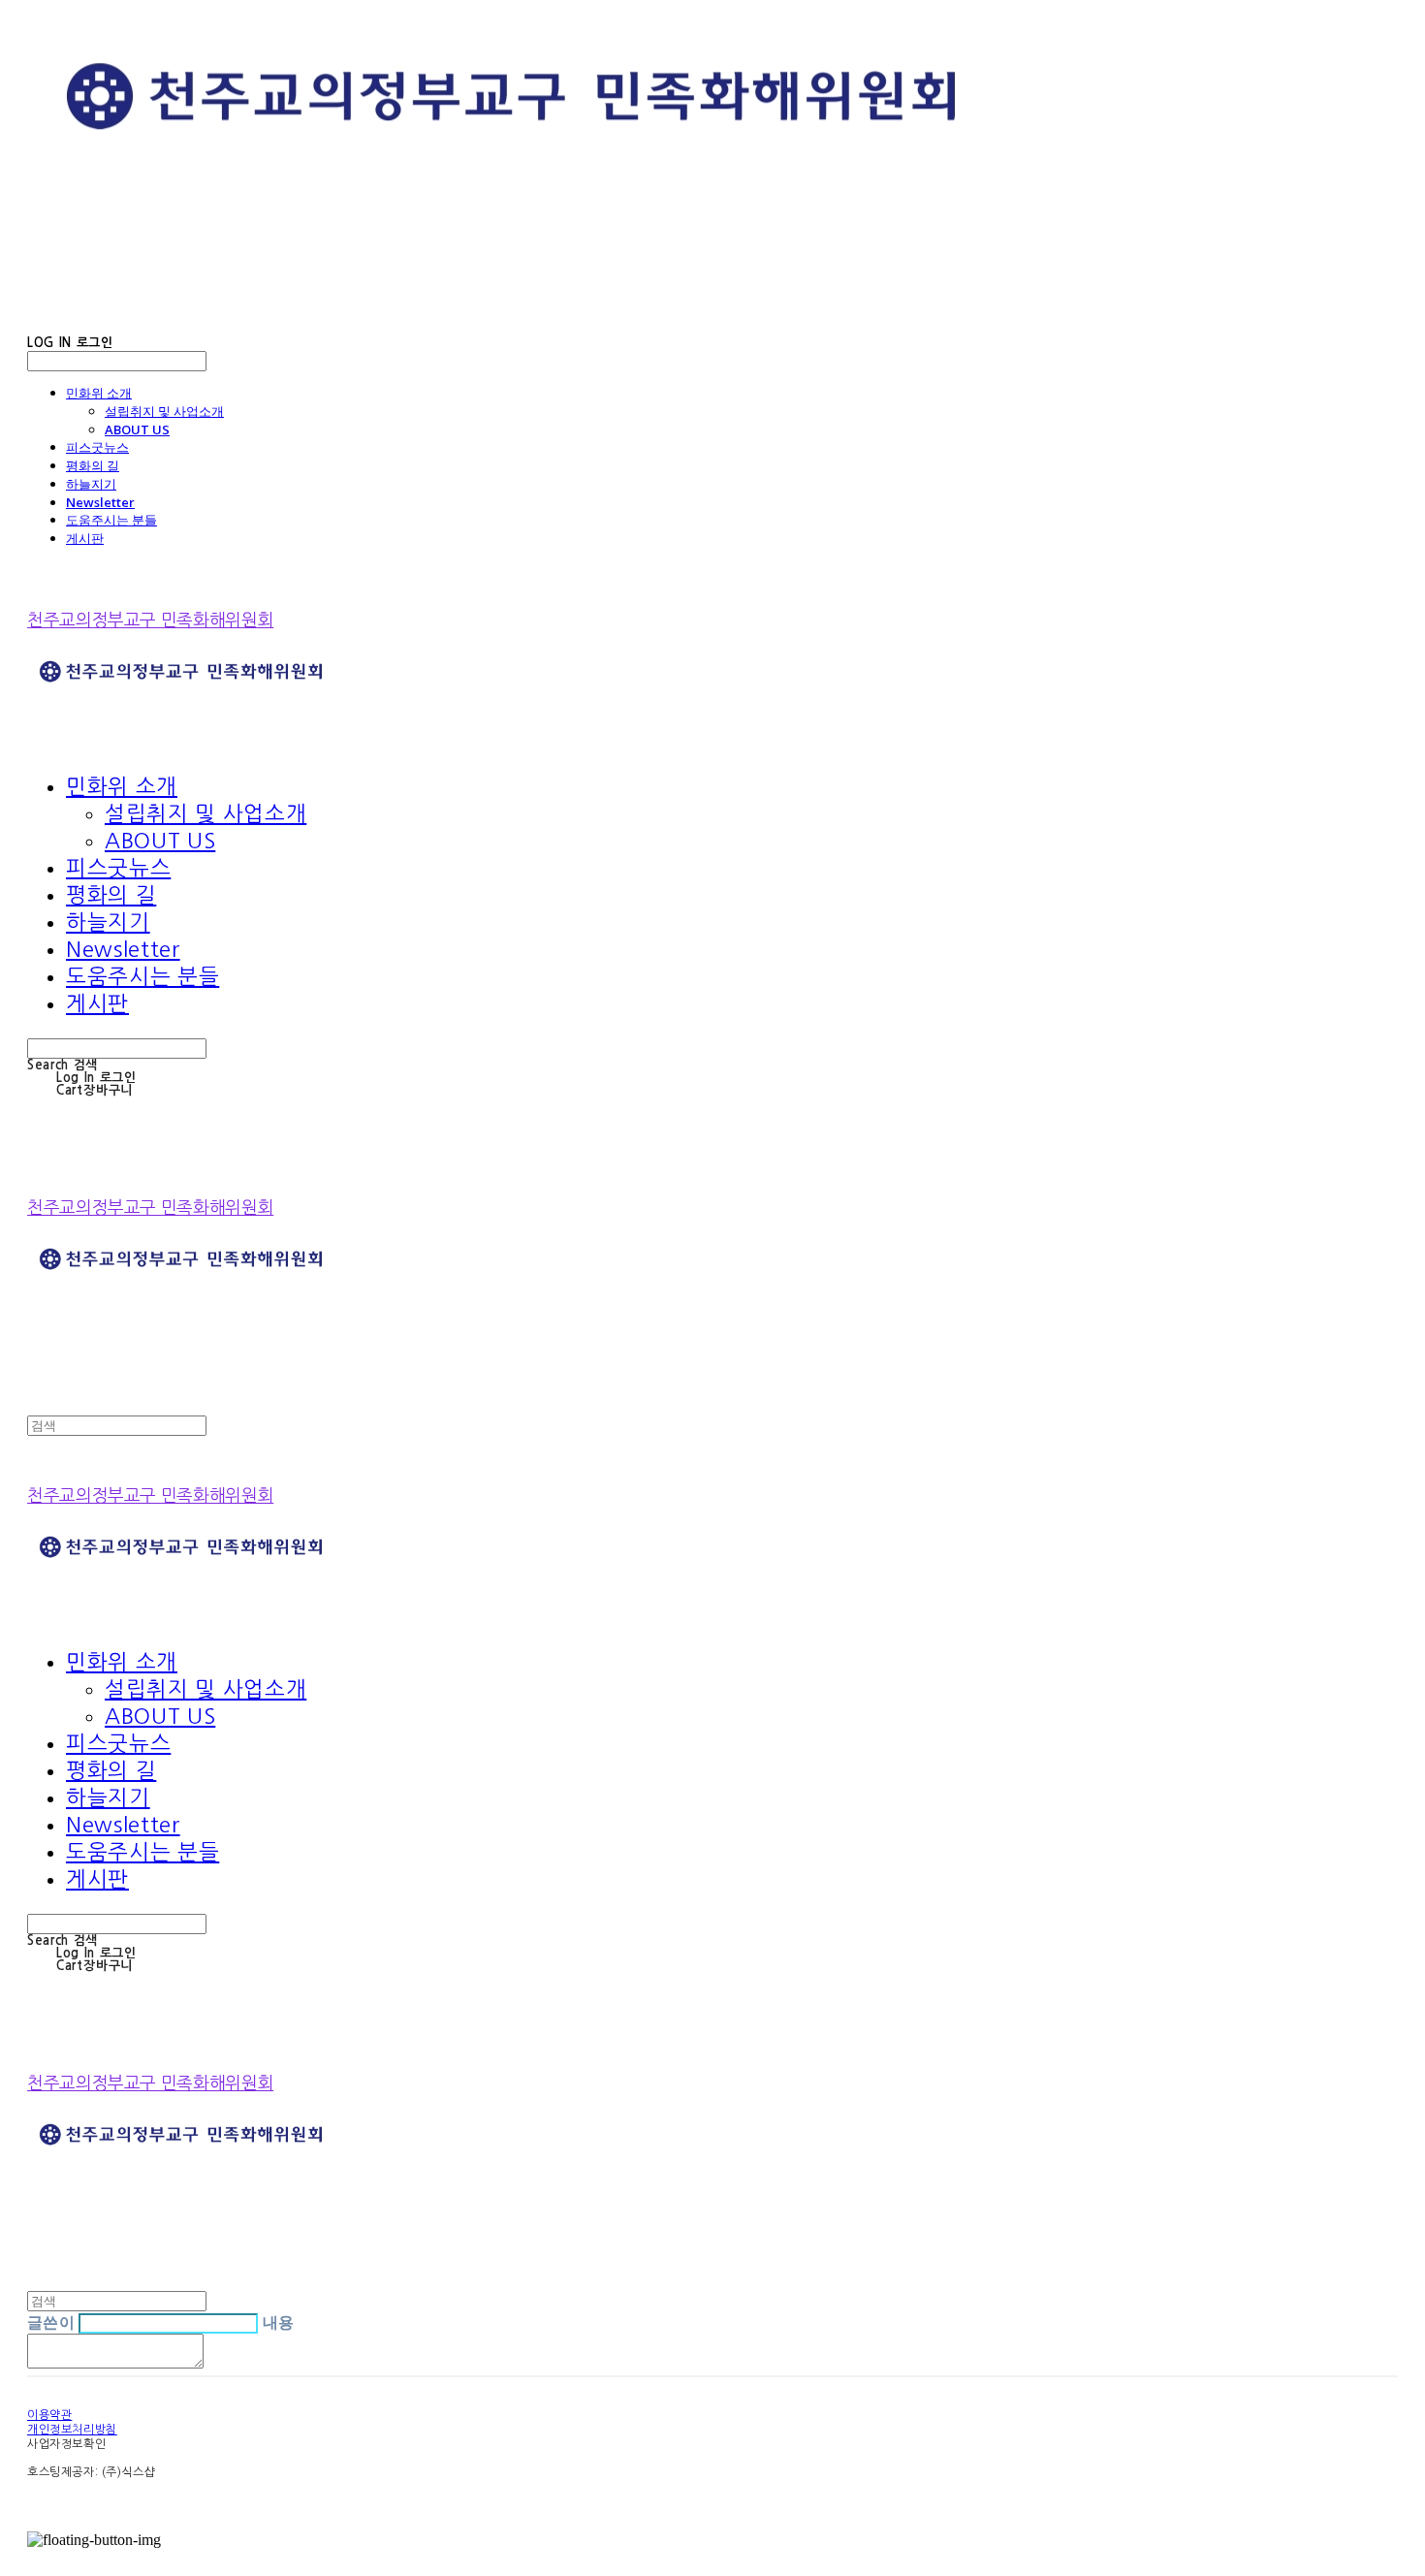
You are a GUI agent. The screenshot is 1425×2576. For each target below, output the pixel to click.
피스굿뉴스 (97, 447)
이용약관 (49, 2415)
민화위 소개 (99, 393)
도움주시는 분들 (111, 520)
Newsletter (100, 502)
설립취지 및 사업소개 (164, 411)
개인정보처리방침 (72, 2430)
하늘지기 (91, 484)
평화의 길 (93, 465)
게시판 (85, 538)
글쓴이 (51, 2322)
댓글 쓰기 (246, 2364)
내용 (279, 2322)
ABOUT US (137, 429)
